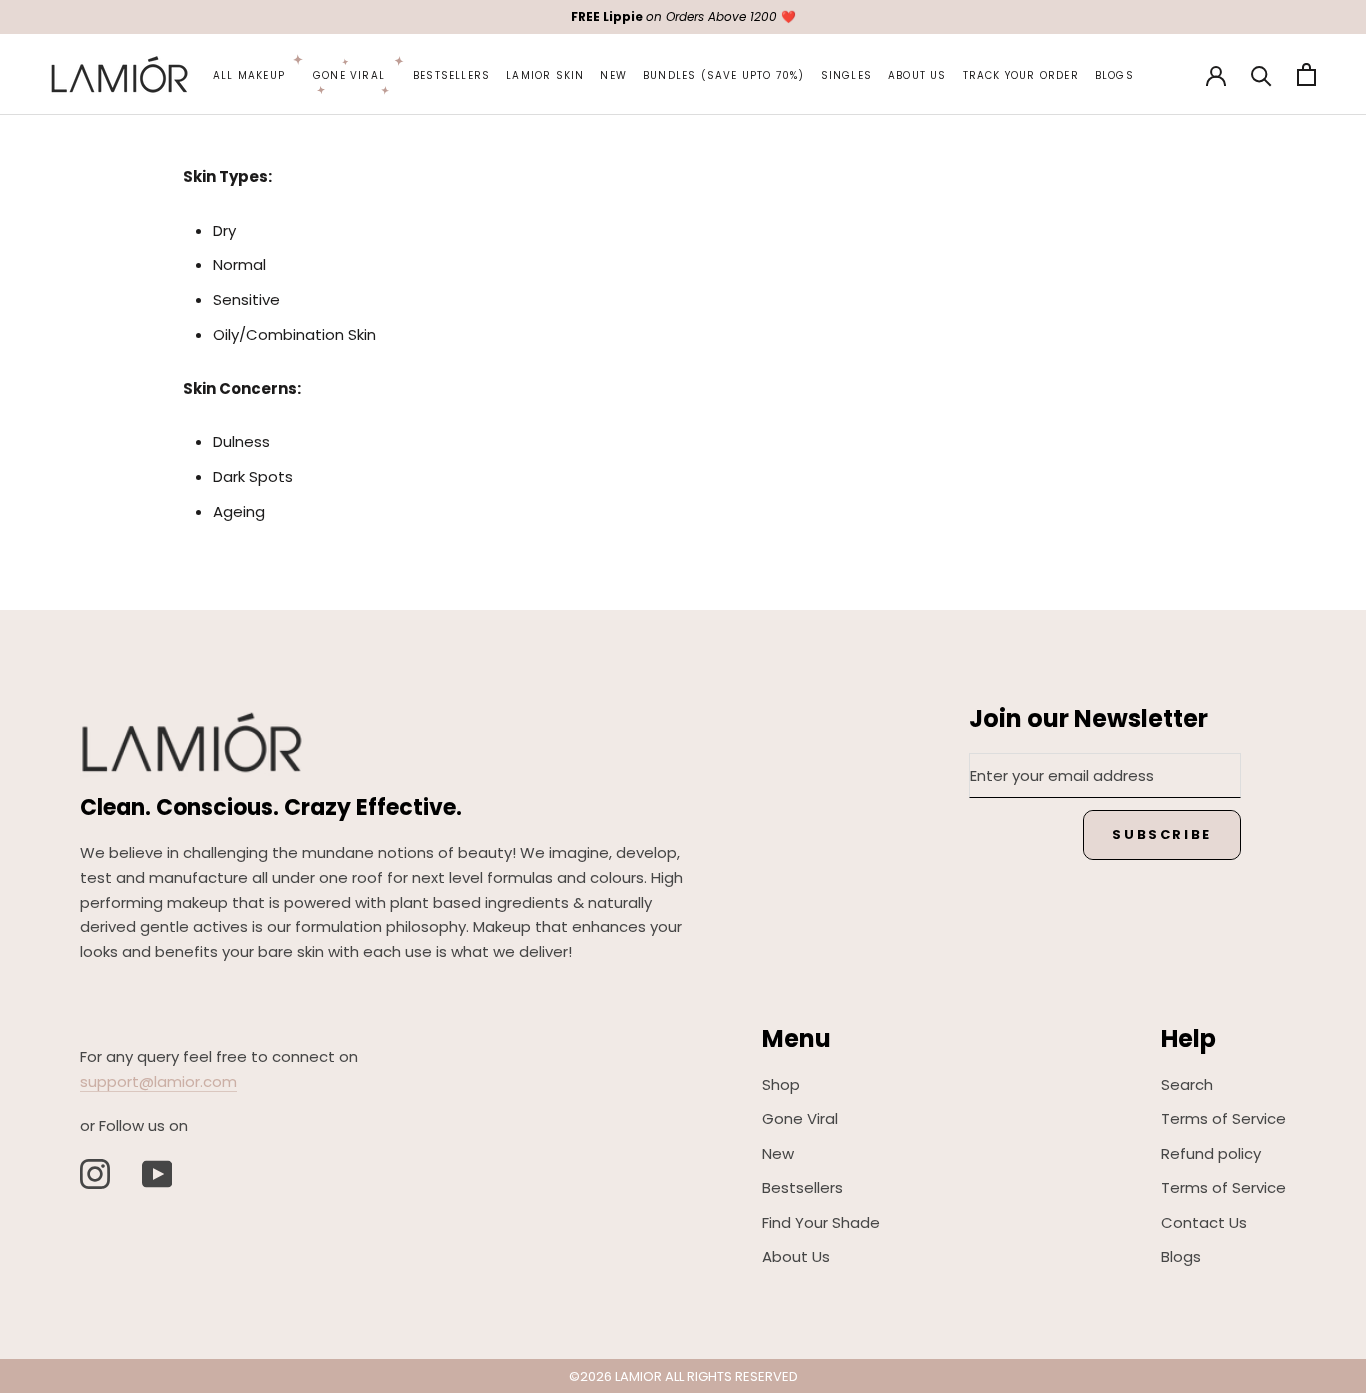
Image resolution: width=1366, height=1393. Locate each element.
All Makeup (249, 75)
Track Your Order (1021, 75)
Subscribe (1161, 834)
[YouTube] (157, 1174)
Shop (781, 1084)
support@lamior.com (158, 1081)
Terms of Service (1223, 1118)
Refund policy (1211, 1153)
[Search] (1261, 74)
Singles (846, 75)
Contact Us (1204, 1222)
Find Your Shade (821, 1222)
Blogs (1114, 75)
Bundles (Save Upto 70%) (724, 75)
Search (1187, 1084)
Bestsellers (451, 75)
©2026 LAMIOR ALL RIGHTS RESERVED (683, 1376)
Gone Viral (349, 75)
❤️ (683, 16)
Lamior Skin (545, 75)
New (613, 75)
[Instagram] (95, 1174)
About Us (917, 75)
